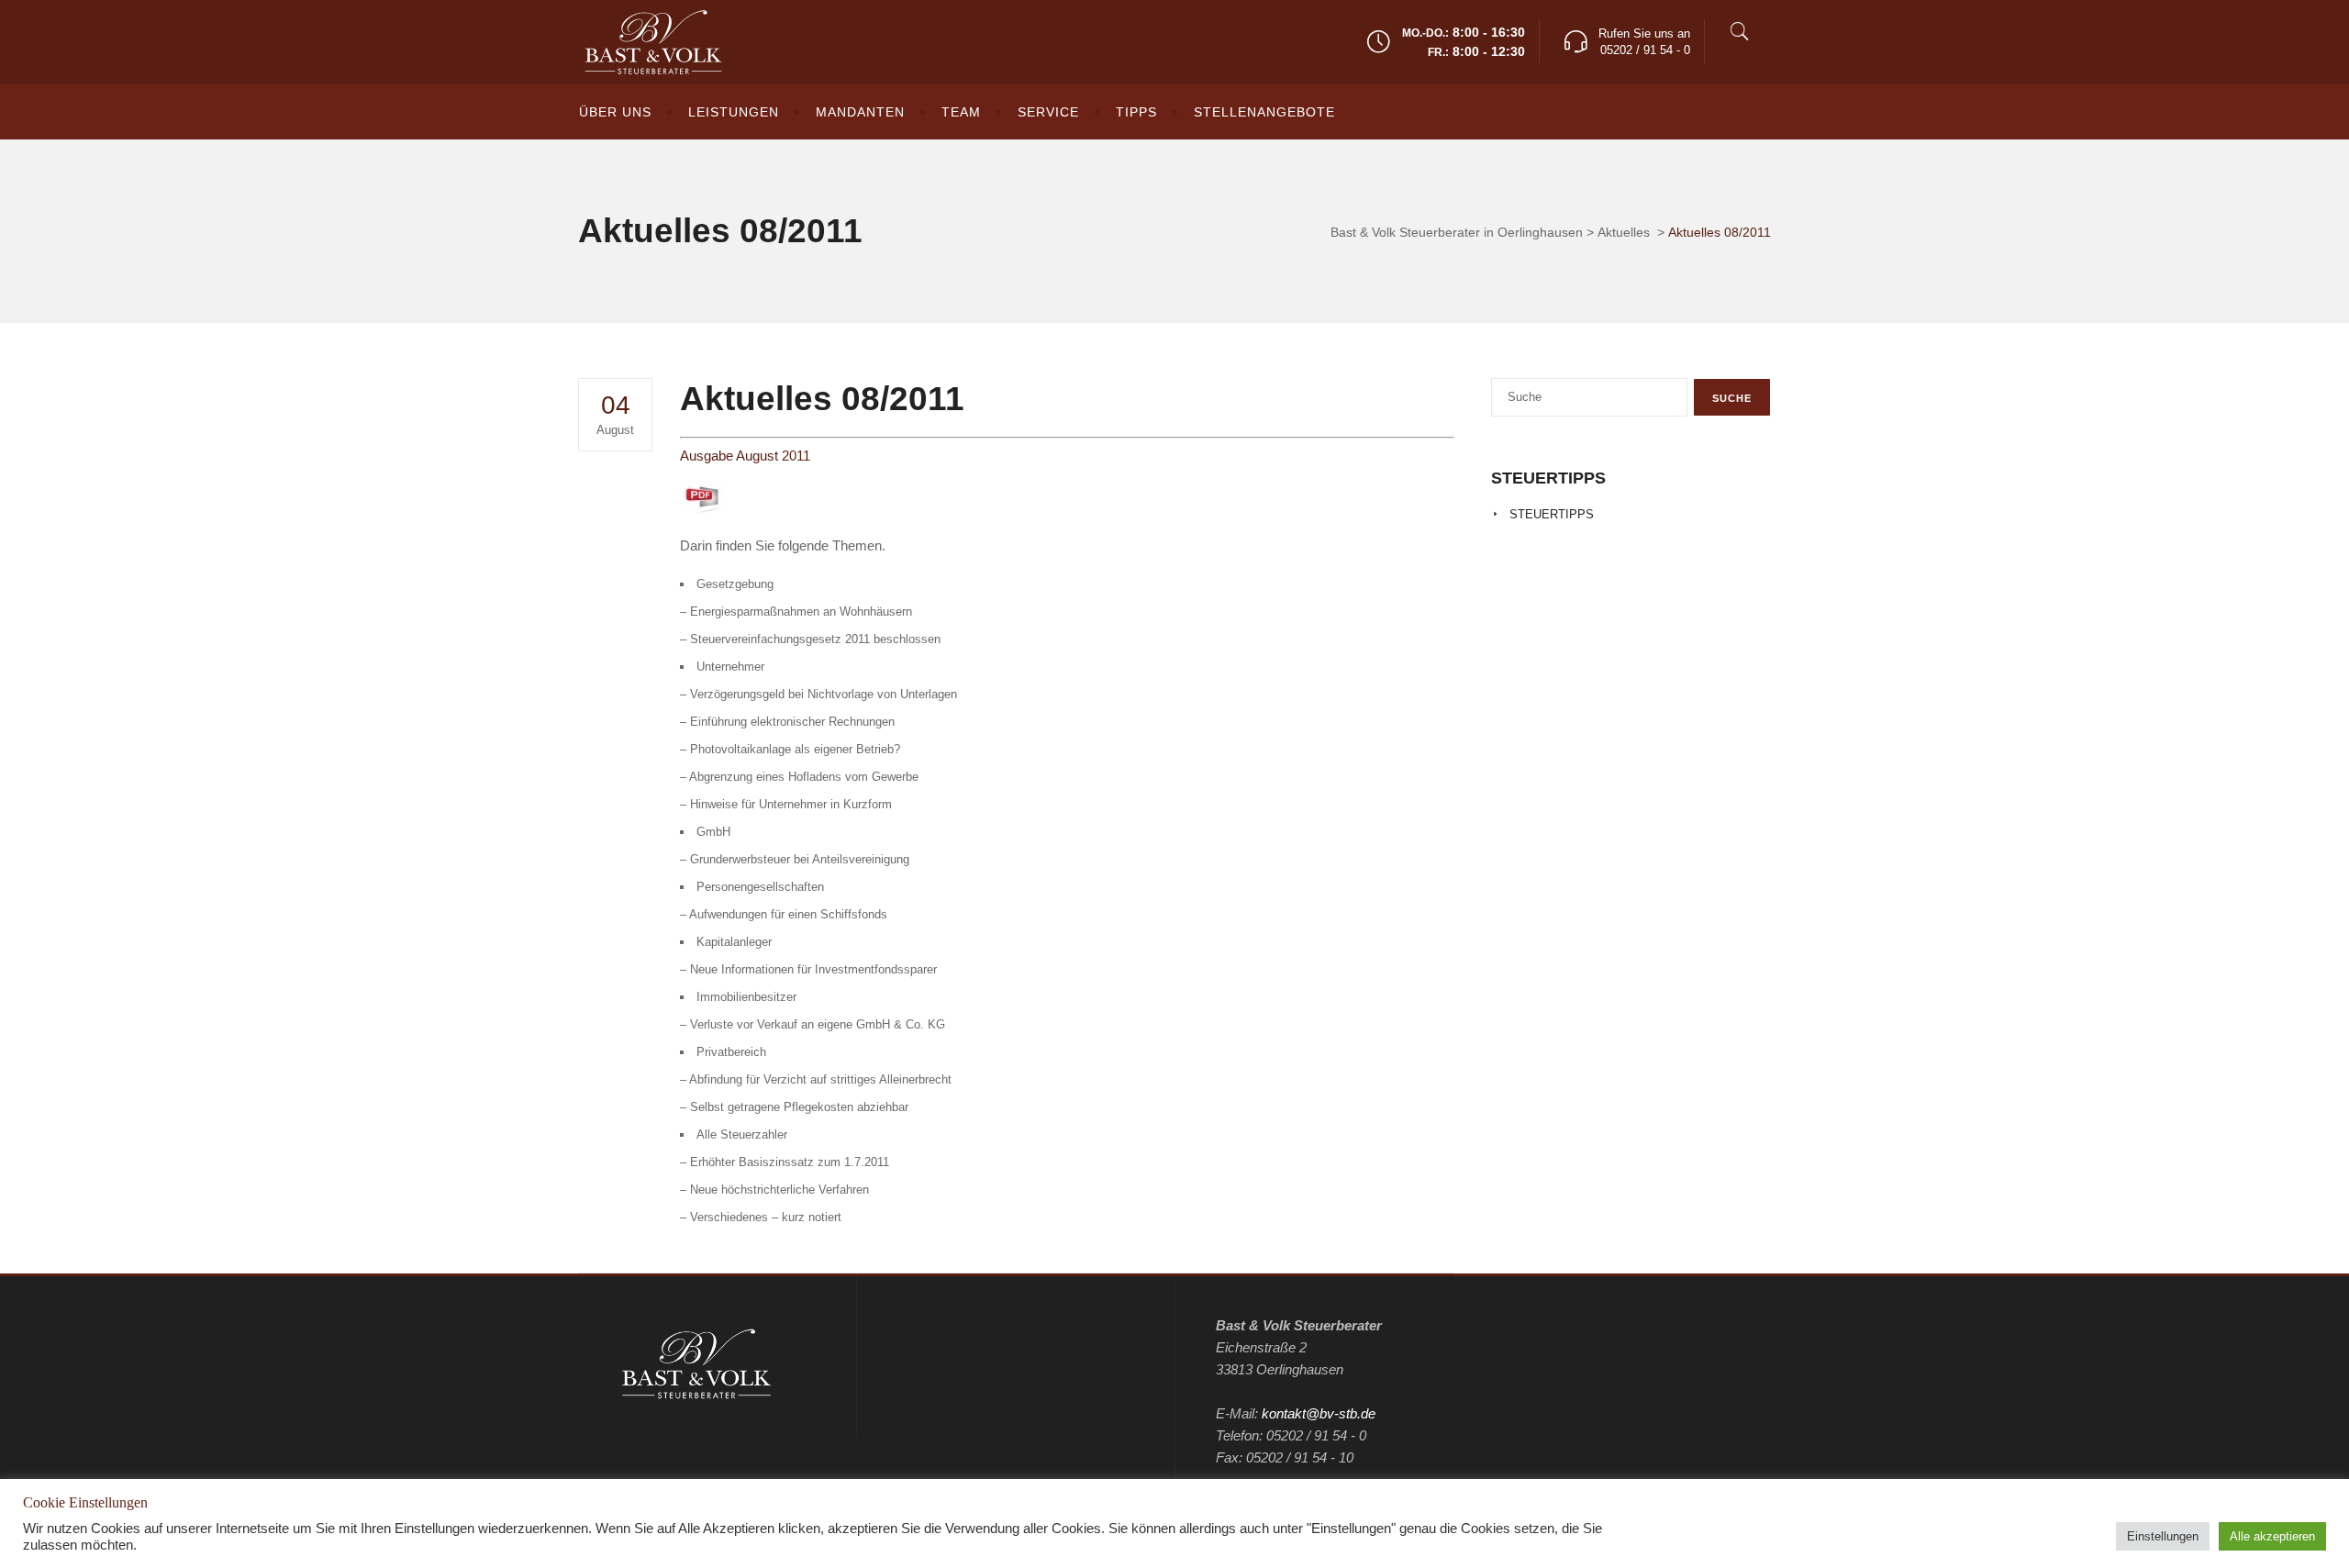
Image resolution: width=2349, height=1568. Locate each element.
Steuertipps (1552, 514)
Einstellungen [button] (2163, 1536)
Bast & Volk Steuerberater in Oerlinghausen (1457, 232)
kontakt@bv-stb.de (1319, 1413)
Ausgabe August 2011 (745, 456)
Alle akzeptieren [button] (2272, 1536)
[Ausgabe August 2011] (703, 510)
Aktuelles (1624, 232)
